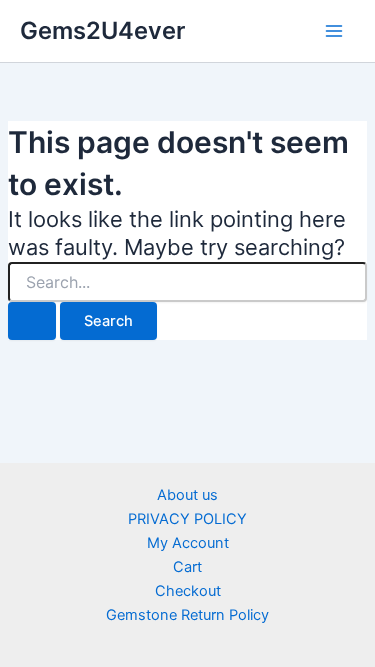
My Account (188, 543)
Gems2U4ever (102, 30)
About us (187, 495)
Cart (187, 567)
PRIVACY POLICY (187, 519)
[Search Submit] (32, 321)
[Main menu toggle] (334, 31)
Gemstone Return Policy (187, 615)
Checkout (188, 591)
